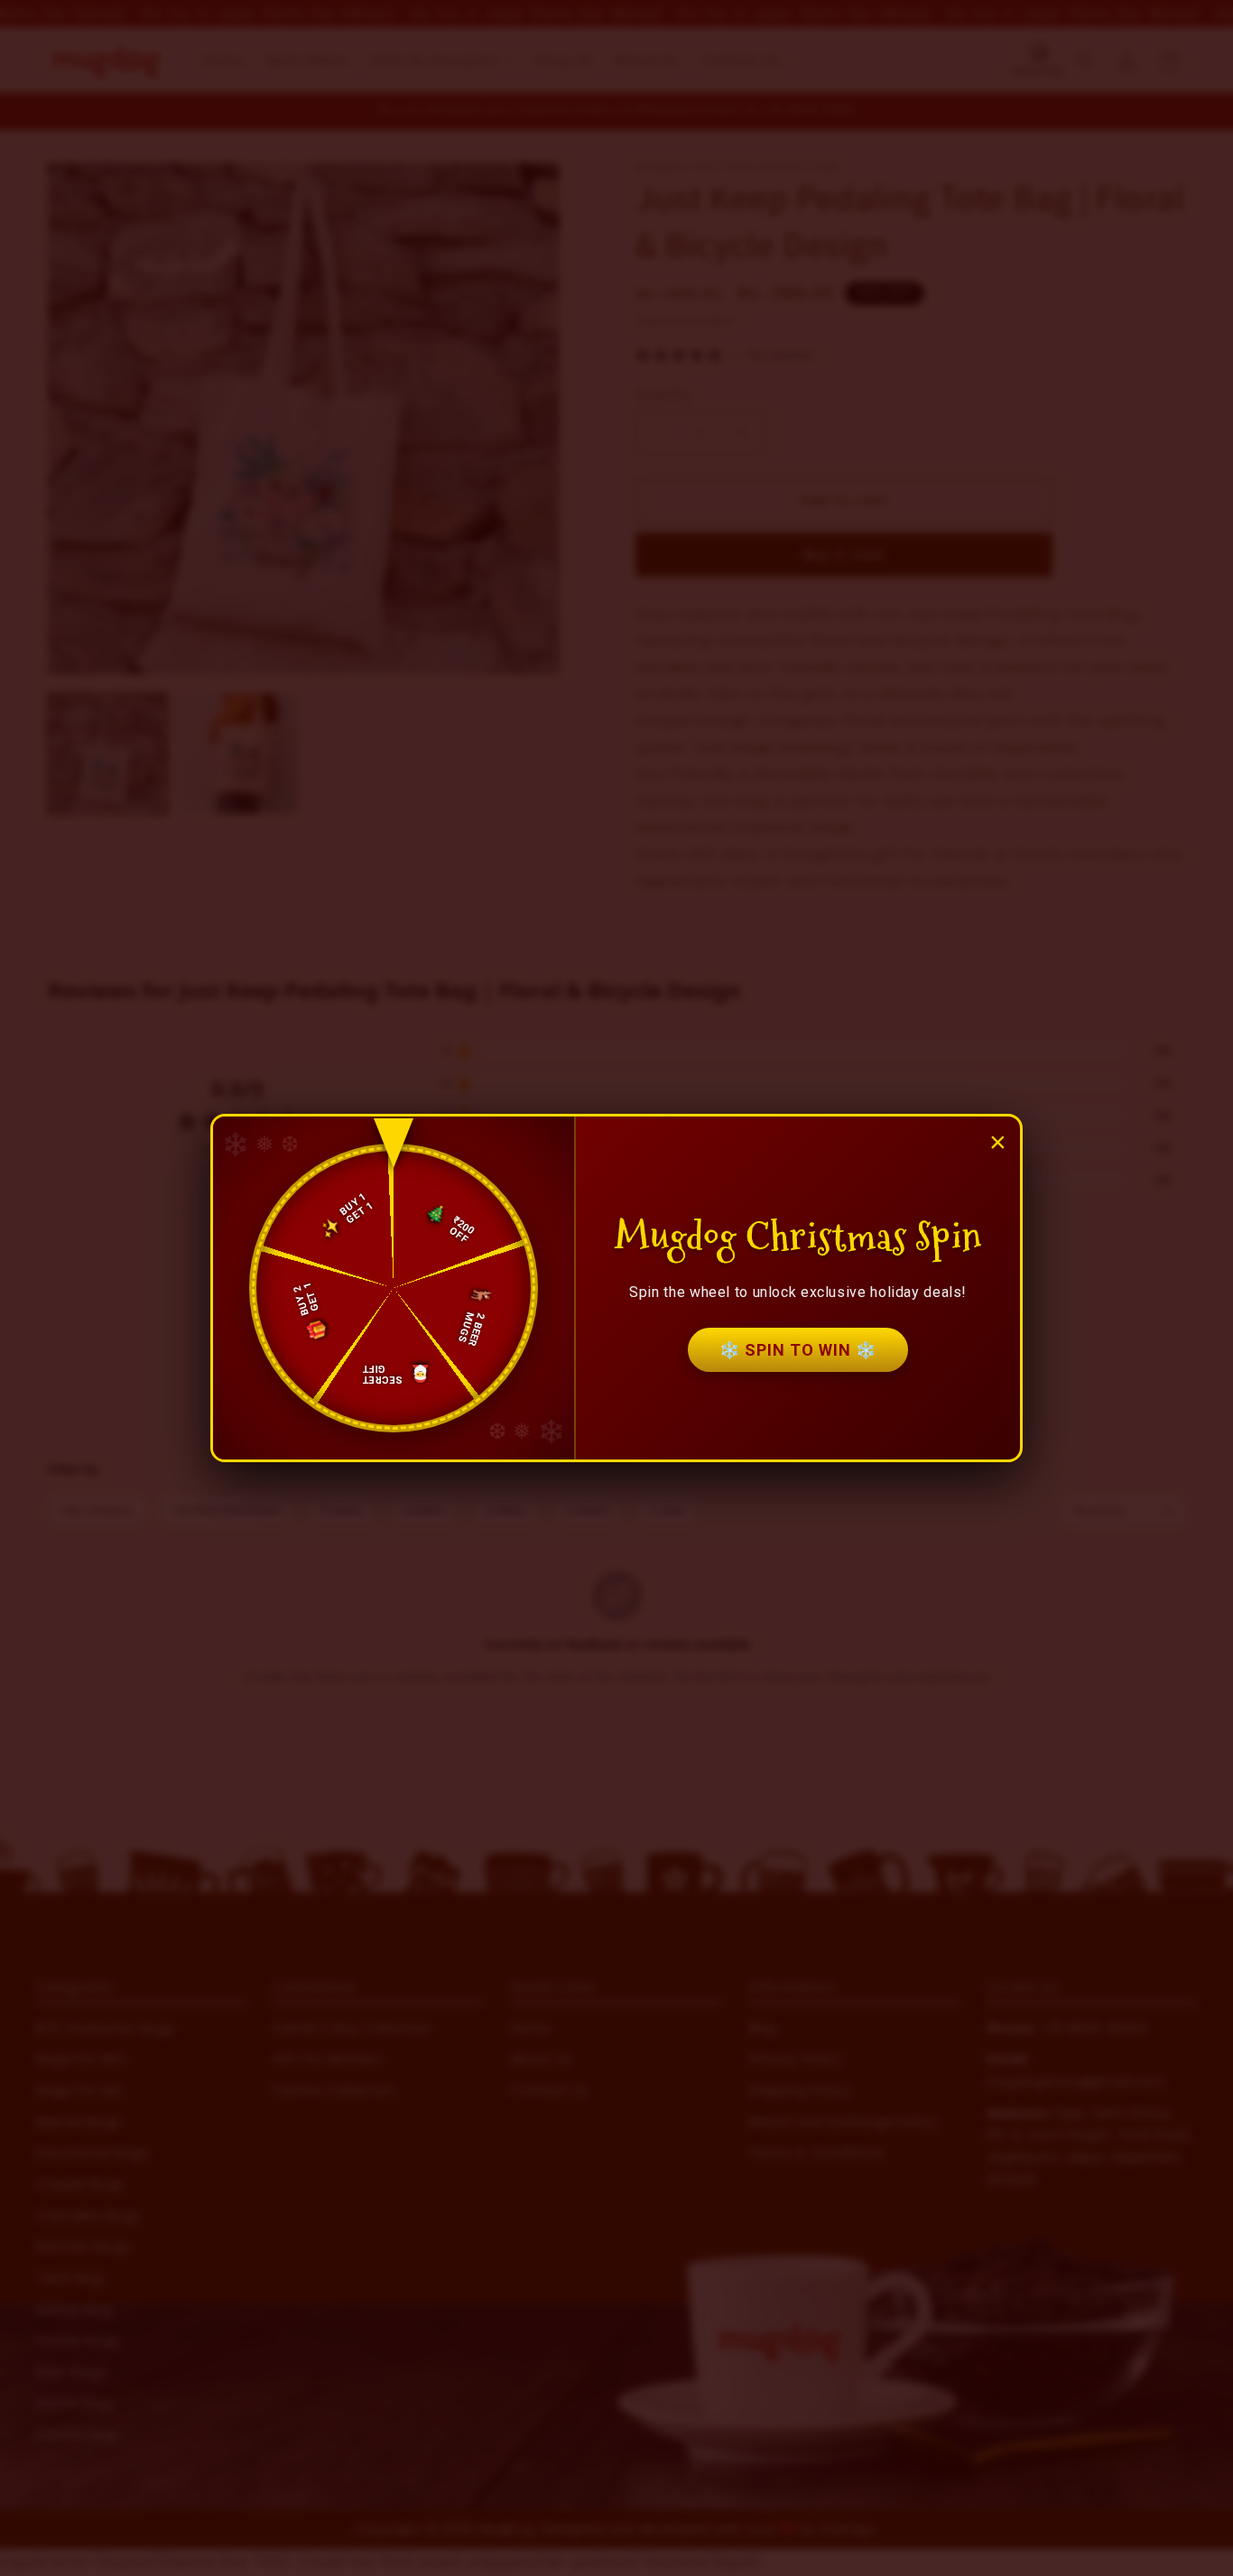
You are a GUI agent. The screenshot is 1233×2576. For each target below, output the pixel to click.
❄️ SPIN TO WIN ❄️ (798, 1350)
